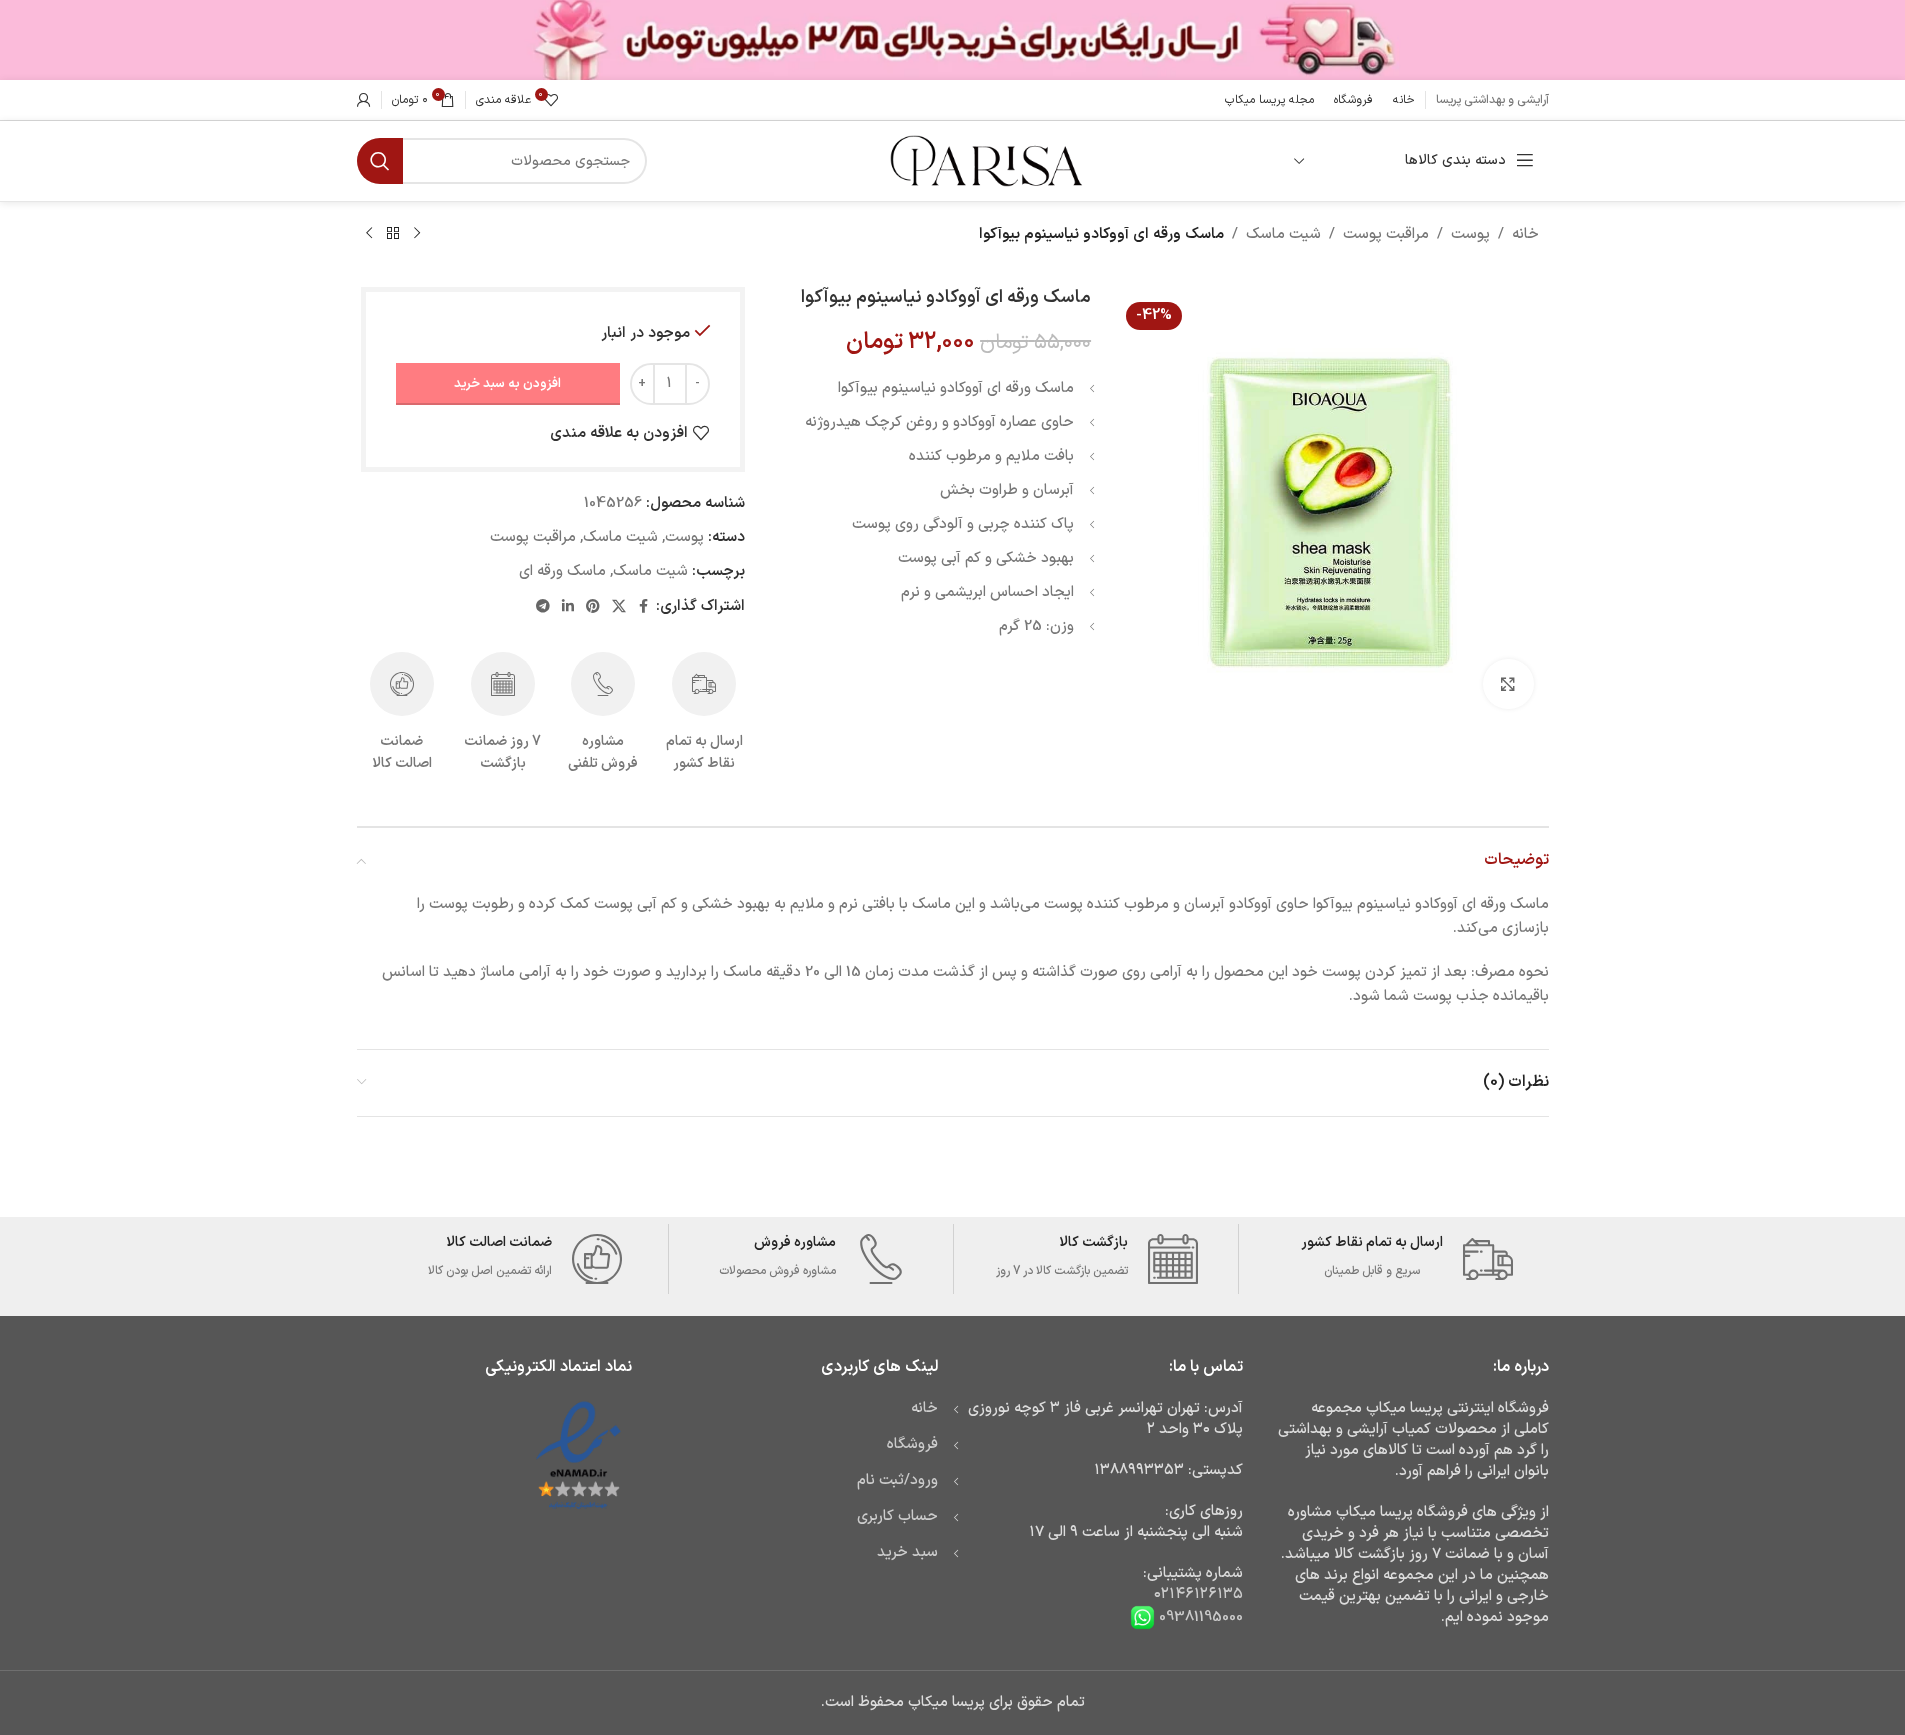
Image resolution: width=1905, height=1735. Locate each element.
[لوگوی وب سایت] (984, 160)
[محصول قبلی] (417, 234)
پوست (1470, 234)
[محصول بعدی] (369, 234)
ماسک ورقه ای (562, 571)
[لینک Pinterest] (593, 607)
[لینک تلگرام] (543, 607)
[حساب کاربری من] (364, 100)
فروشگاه (912, 1444)
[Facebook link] (644, 607)
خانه (1525, 234)
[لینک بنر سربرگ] (952, 40)
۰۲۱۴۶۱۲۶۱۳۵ (1198, 1594)
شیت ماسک (1283, 234)
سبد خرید (907, 1552)
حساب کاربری (897, 1516)
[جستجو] (380, 161)
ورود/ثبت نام (897, 1480)
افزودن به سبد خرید (507, 384)
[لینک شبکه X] (619, 607)
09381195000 (1199, 1617)
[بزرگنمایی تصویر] (1508, 684)
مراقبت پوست (1386, 234)
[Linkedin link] (568, 607)
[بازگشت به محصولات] (393, 234)
